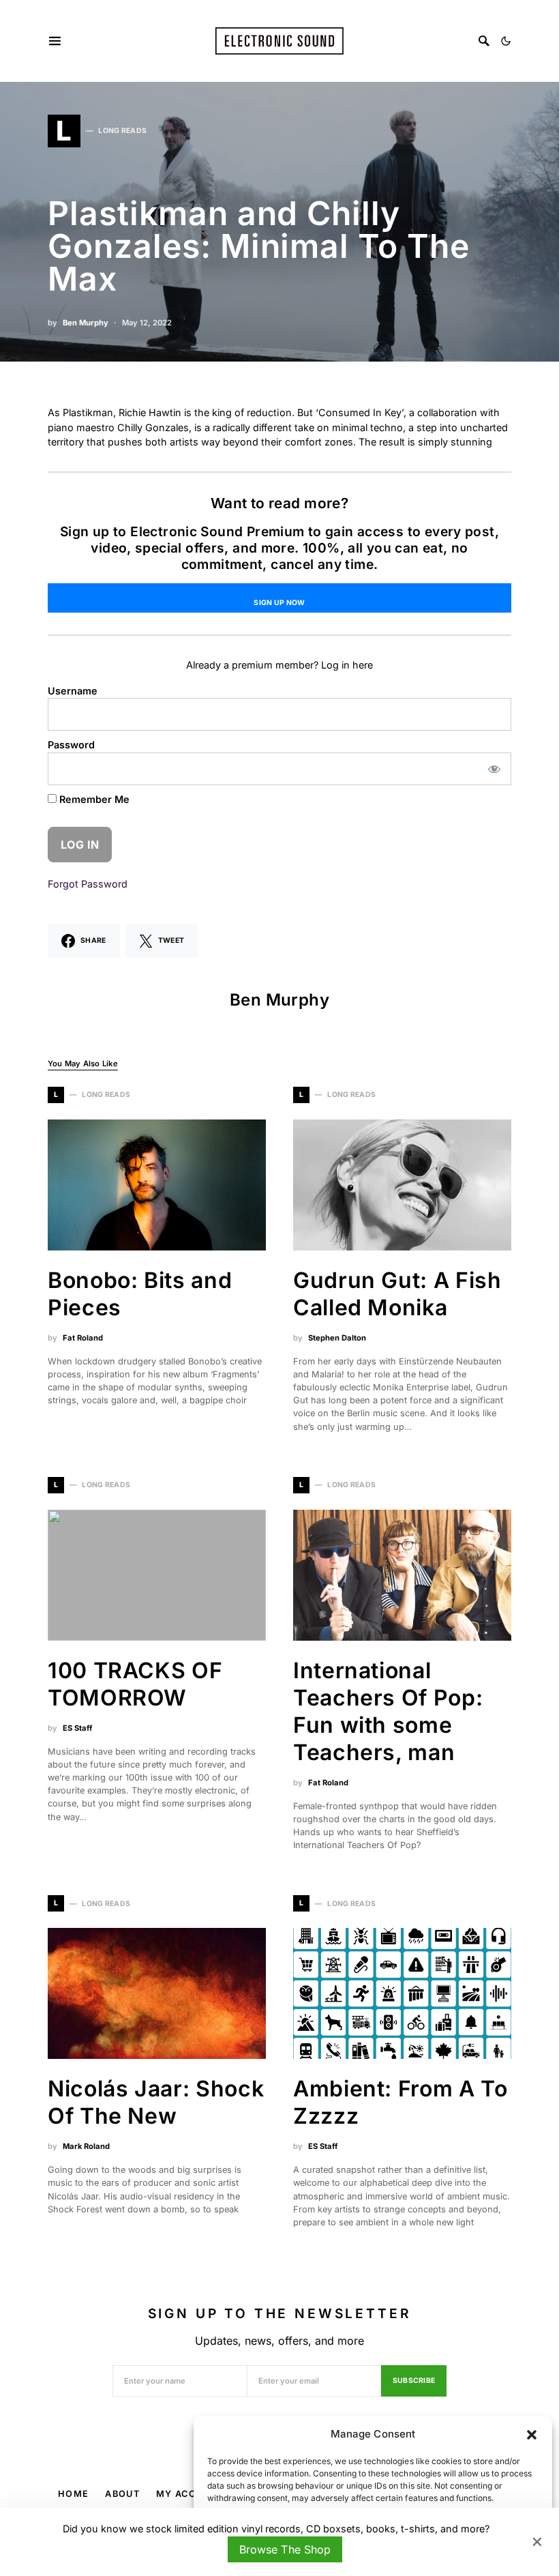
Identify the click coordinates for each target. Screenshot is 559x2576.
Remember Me (93, 799)
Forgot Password (88, 884)
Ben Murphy (86, 323)
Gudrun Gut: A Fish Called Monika (397, 1294)
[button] (532, 2434)
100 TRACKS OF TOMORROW (135, 1684)
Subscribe (414, 2381)
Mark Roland (86, 2146)
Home (73, 2494)
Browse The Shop (285, 2549)
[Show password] (495, 769)
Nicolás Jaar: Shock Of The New (156, 2102)
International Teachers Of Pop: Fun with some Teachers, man (388, 1711)
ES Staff (77, 1728)
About (122, 2494)
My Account (190, 2494)
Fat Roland (83, 1338)
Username (73, 691)
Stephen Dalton (337, 1338)
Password (71, 745)
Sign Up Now (279, 603)
